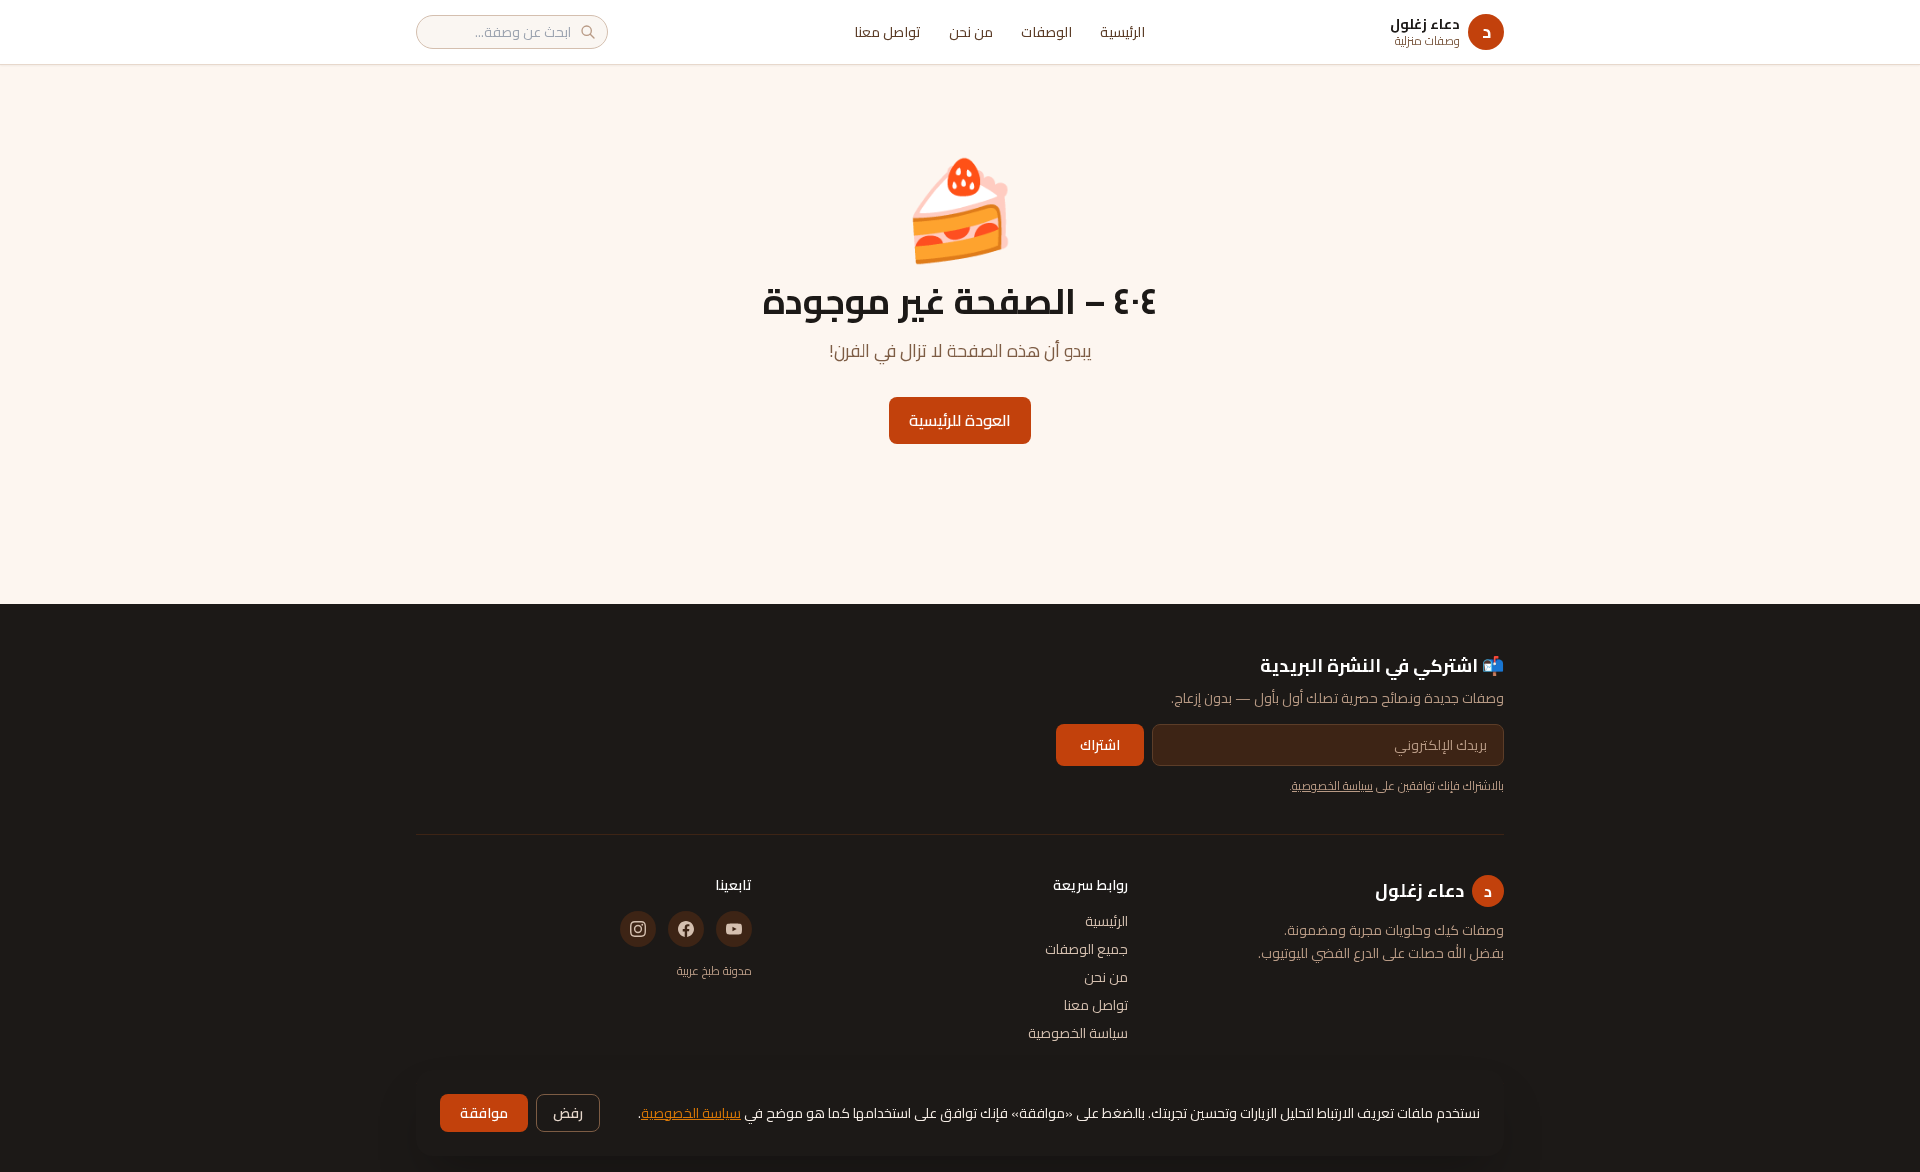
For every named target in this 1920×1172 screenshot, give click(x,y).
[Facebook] (686, 929)
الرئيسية (1122, 32)
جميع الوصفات (1086, 949)
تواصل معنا (887, 32)
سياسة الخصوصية (1332, 785)
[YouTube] (734, 929)
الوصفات (1046, 32)
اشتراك (1100, 745)
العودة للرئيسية (960, 420)
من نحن (971, 32)
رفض (568, 1113)
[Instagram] (638, 929)
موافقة (484, 1113)
